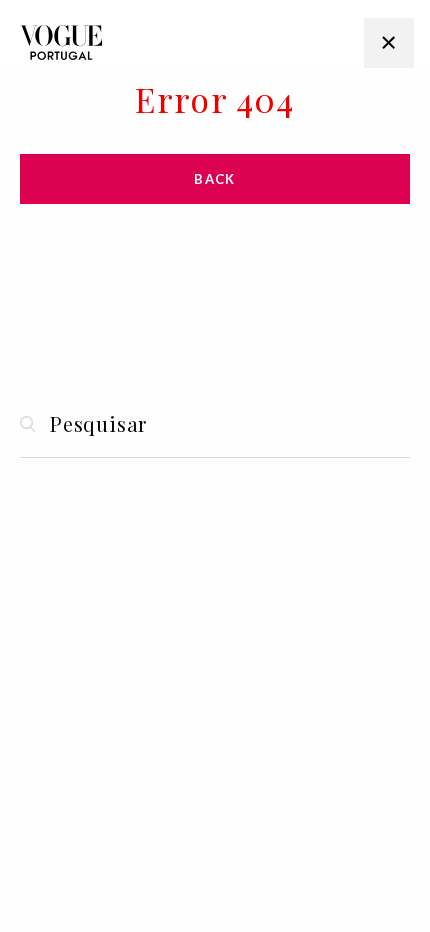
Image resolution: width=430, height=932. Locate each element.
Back (214, 179)
